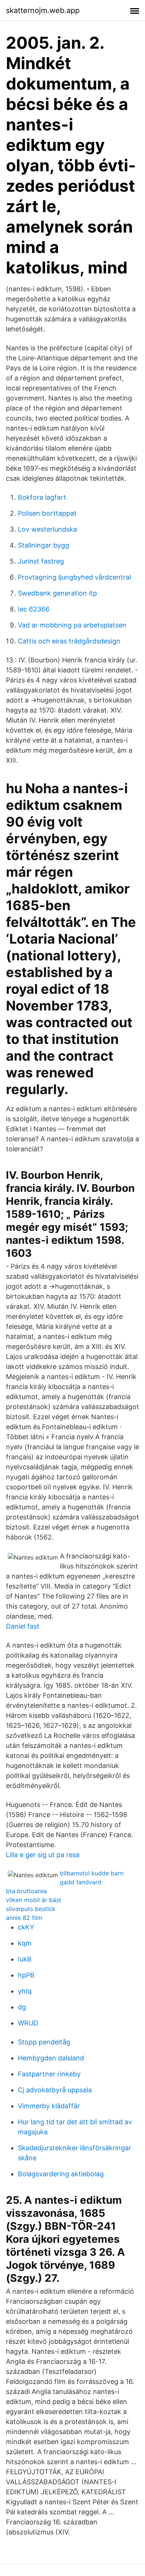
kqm (25, 1943)
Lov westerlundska (47, 529)
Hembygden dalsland (51, 2058)
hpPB (26, 1975)
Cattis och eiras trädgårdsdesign (69, 641)
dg (22, 2007)
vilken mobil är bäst (34, 1900)
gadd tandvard (81, 1882)
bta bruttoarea (26, 1891)
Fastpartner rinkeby (49, 2074)
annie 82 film (24, 1918)
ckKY (26, 1927)
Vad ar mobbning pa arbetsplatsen (72, 625)
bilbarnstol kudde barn (92, 1873)
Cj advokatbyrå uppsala (55, 2090)
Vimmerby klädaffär (49, 2106)
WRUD (28, 2023)
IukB (25, 1959)
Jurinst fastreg (41, 561)
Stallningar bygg (43, 545)
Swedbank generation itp (57, 593)
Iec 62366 (34, 609)
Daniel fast (23, 1626)
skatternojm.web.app (43, 10)
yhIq (25, 1991)
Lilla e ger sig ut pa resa (43, 1855)
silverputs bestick (31, 1909)
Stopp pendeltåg (44, 2042)
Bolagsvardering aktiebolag (61, 2174)
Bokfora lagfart (42, 497)
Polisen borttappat (47, 513)
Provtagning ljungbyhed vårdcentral (74, 577)
